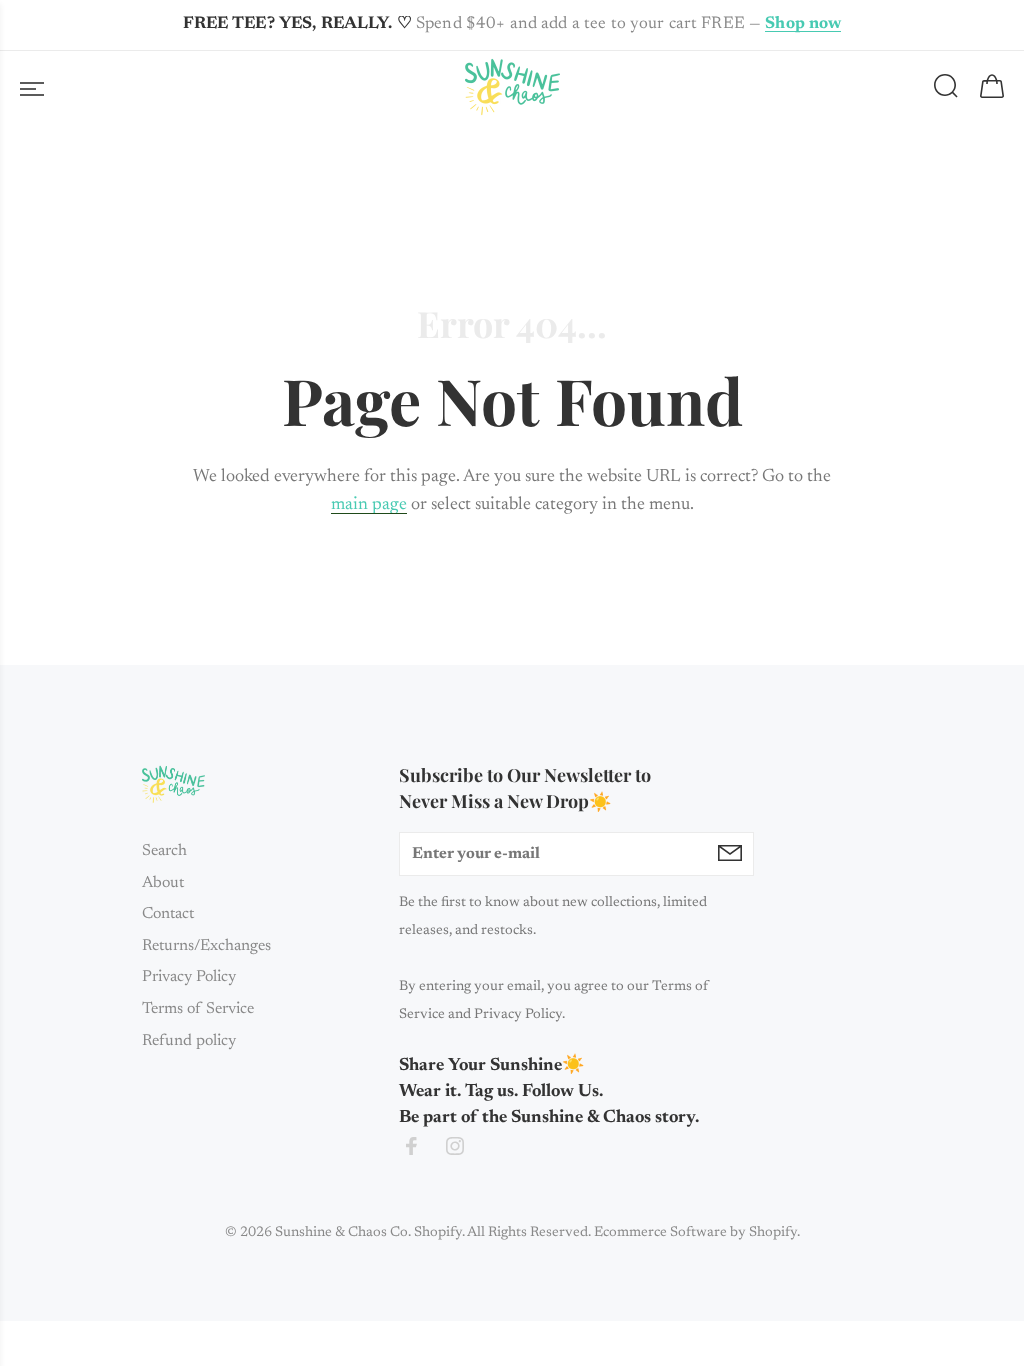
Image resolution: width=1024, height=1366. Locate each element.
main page (369, 505)
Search (164, 851)
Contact (168, 914)
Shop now (803, 24)
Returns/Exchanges (206, 946)
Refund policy (189, 1041)
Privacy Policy (189, 977)
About (163, 883)
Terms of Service (198, 1009)
